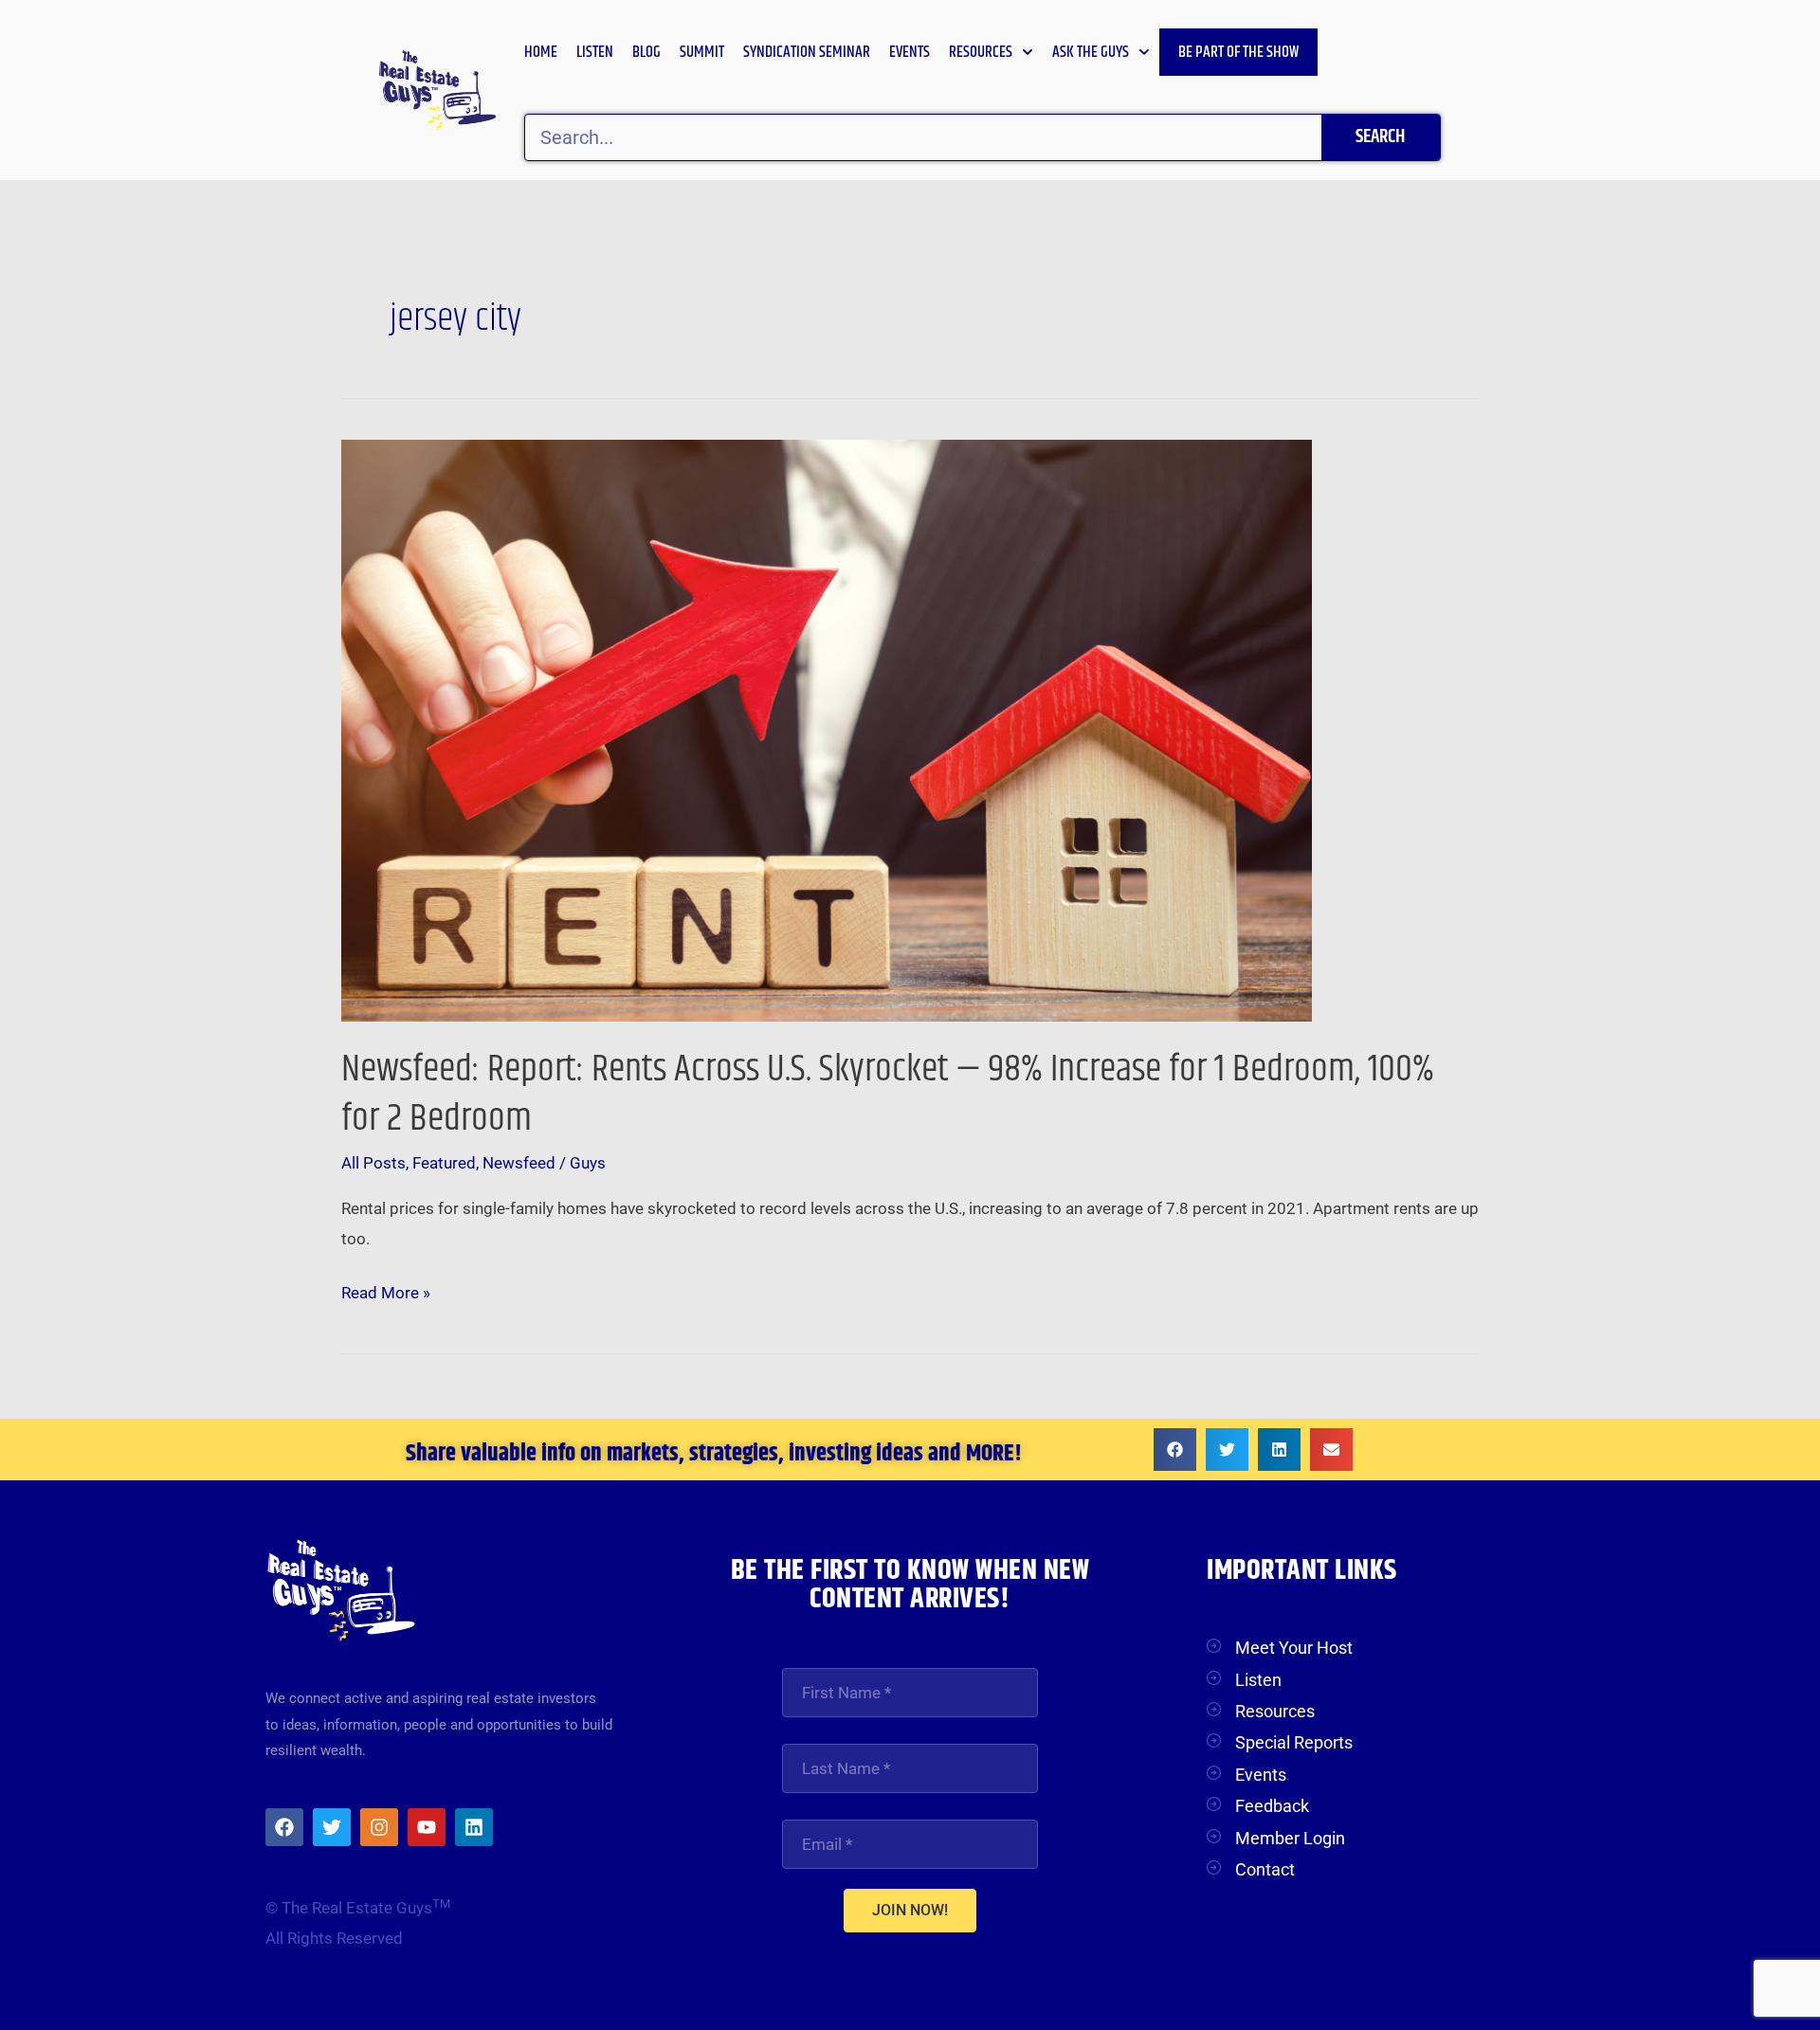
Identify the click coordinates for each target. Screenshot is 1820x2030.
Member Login (1290, 1838)
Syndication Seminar (807, 52)
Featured (444, 1163)
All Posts (373, 1163)
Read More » (386, 1290)
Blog (646, 52)
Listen (595, 52)
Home (541, 52)
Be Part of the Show (1238, 52)
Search (1380, 137)
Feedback (1272, 1806)
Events (910, 52)
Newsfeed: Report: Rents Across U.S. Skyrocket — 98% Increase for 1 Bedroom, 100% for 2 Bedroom (888, 1094)
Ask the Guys (1091, 52)
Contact (1265, 1869)
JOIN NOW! (910, 1910)
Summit (702, 52)
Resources (981, 52)
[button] (1175, 1450)
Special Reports (1294, 1742)
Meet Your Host (1294, 1648)
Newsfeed (519, 1163)
